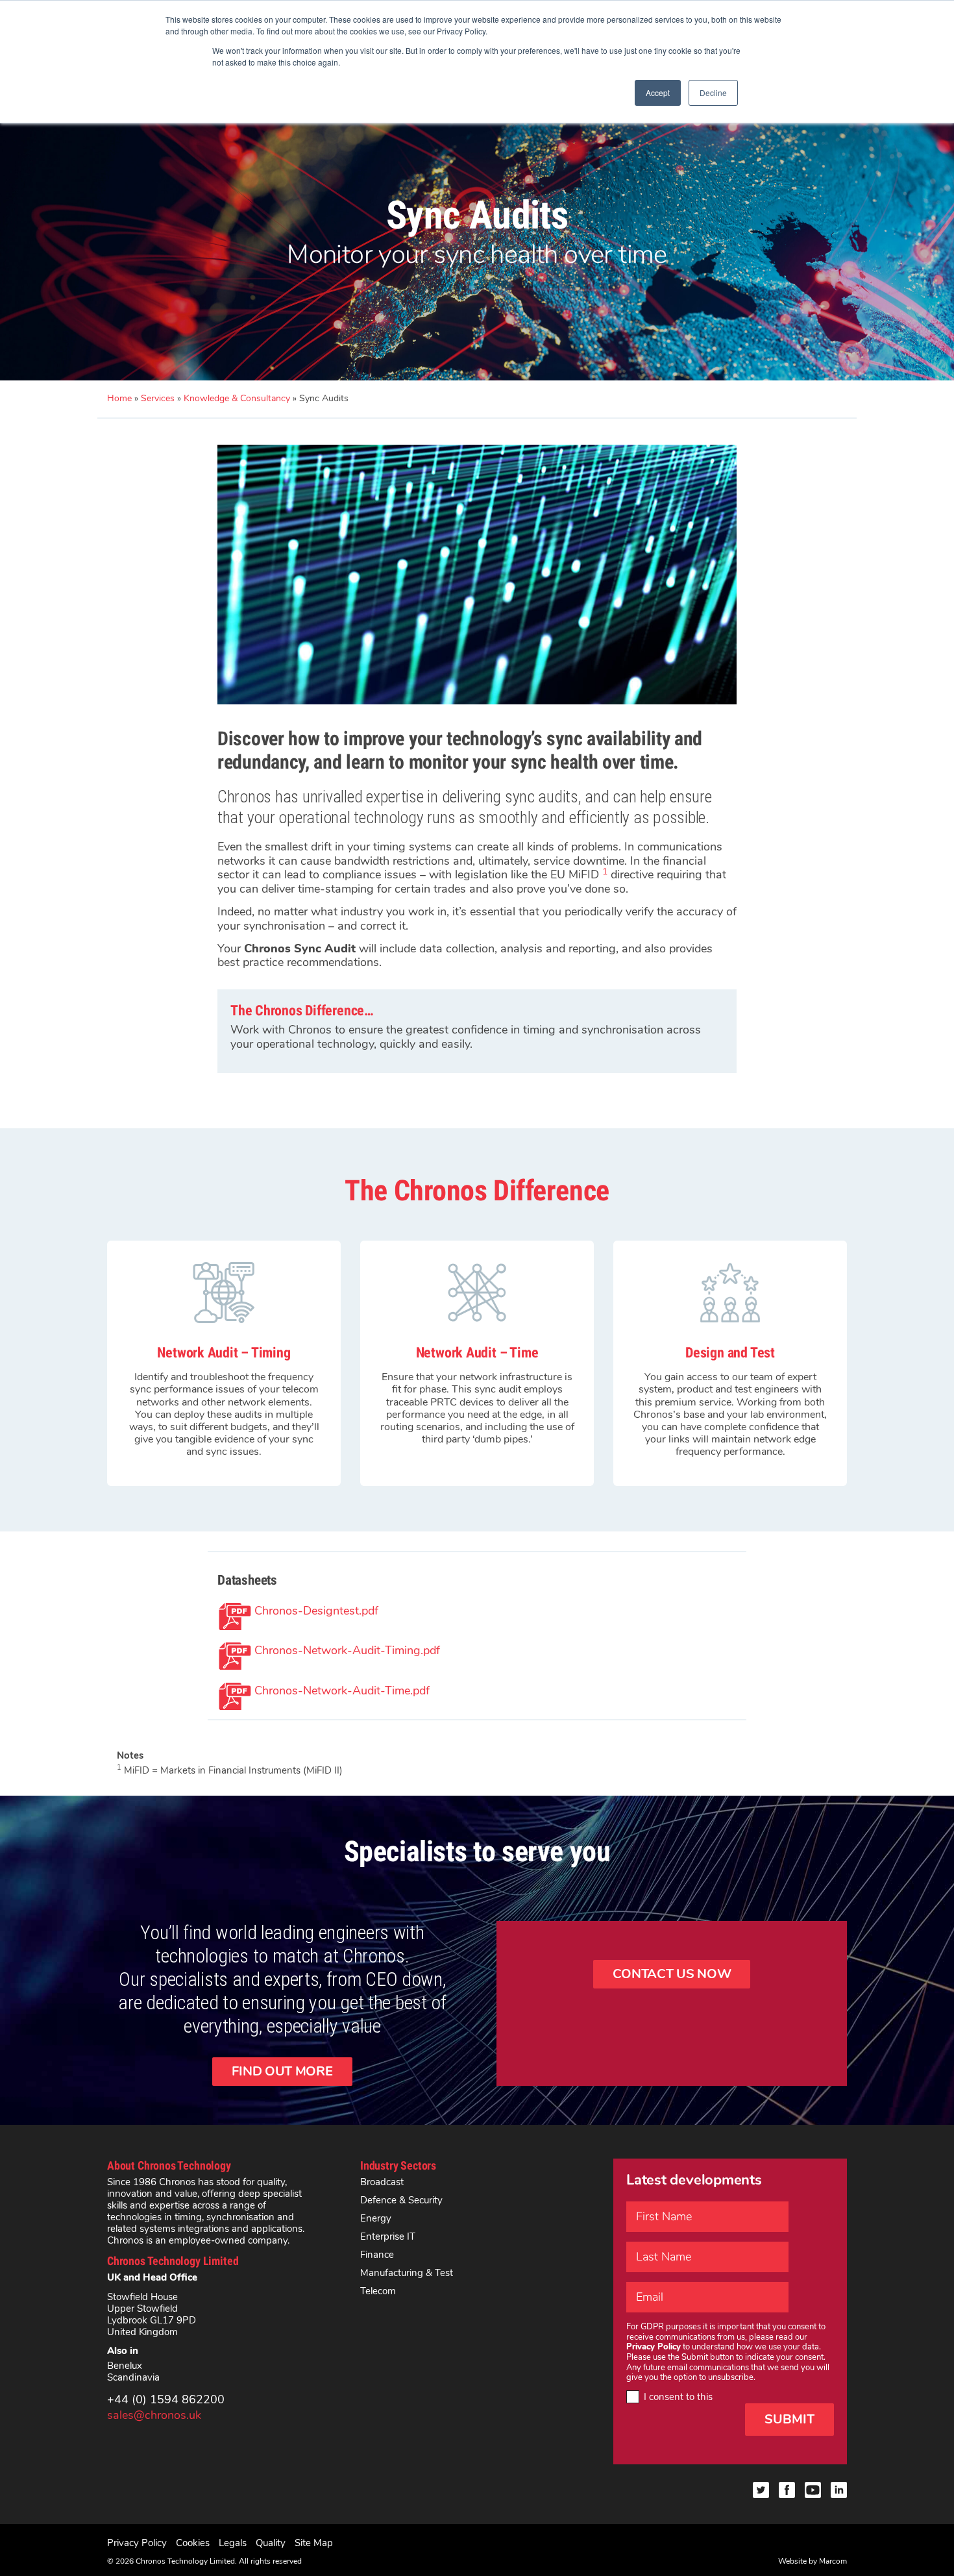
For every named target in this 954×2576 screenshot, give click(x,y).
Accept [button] (658, 93)
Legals (233, 2543)
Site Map (314, 2543)
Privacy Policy (137, 2543)
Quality (271, 2543)
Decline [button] (713, 93)
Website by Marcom (813, 2561)
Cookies (193, 2543)
